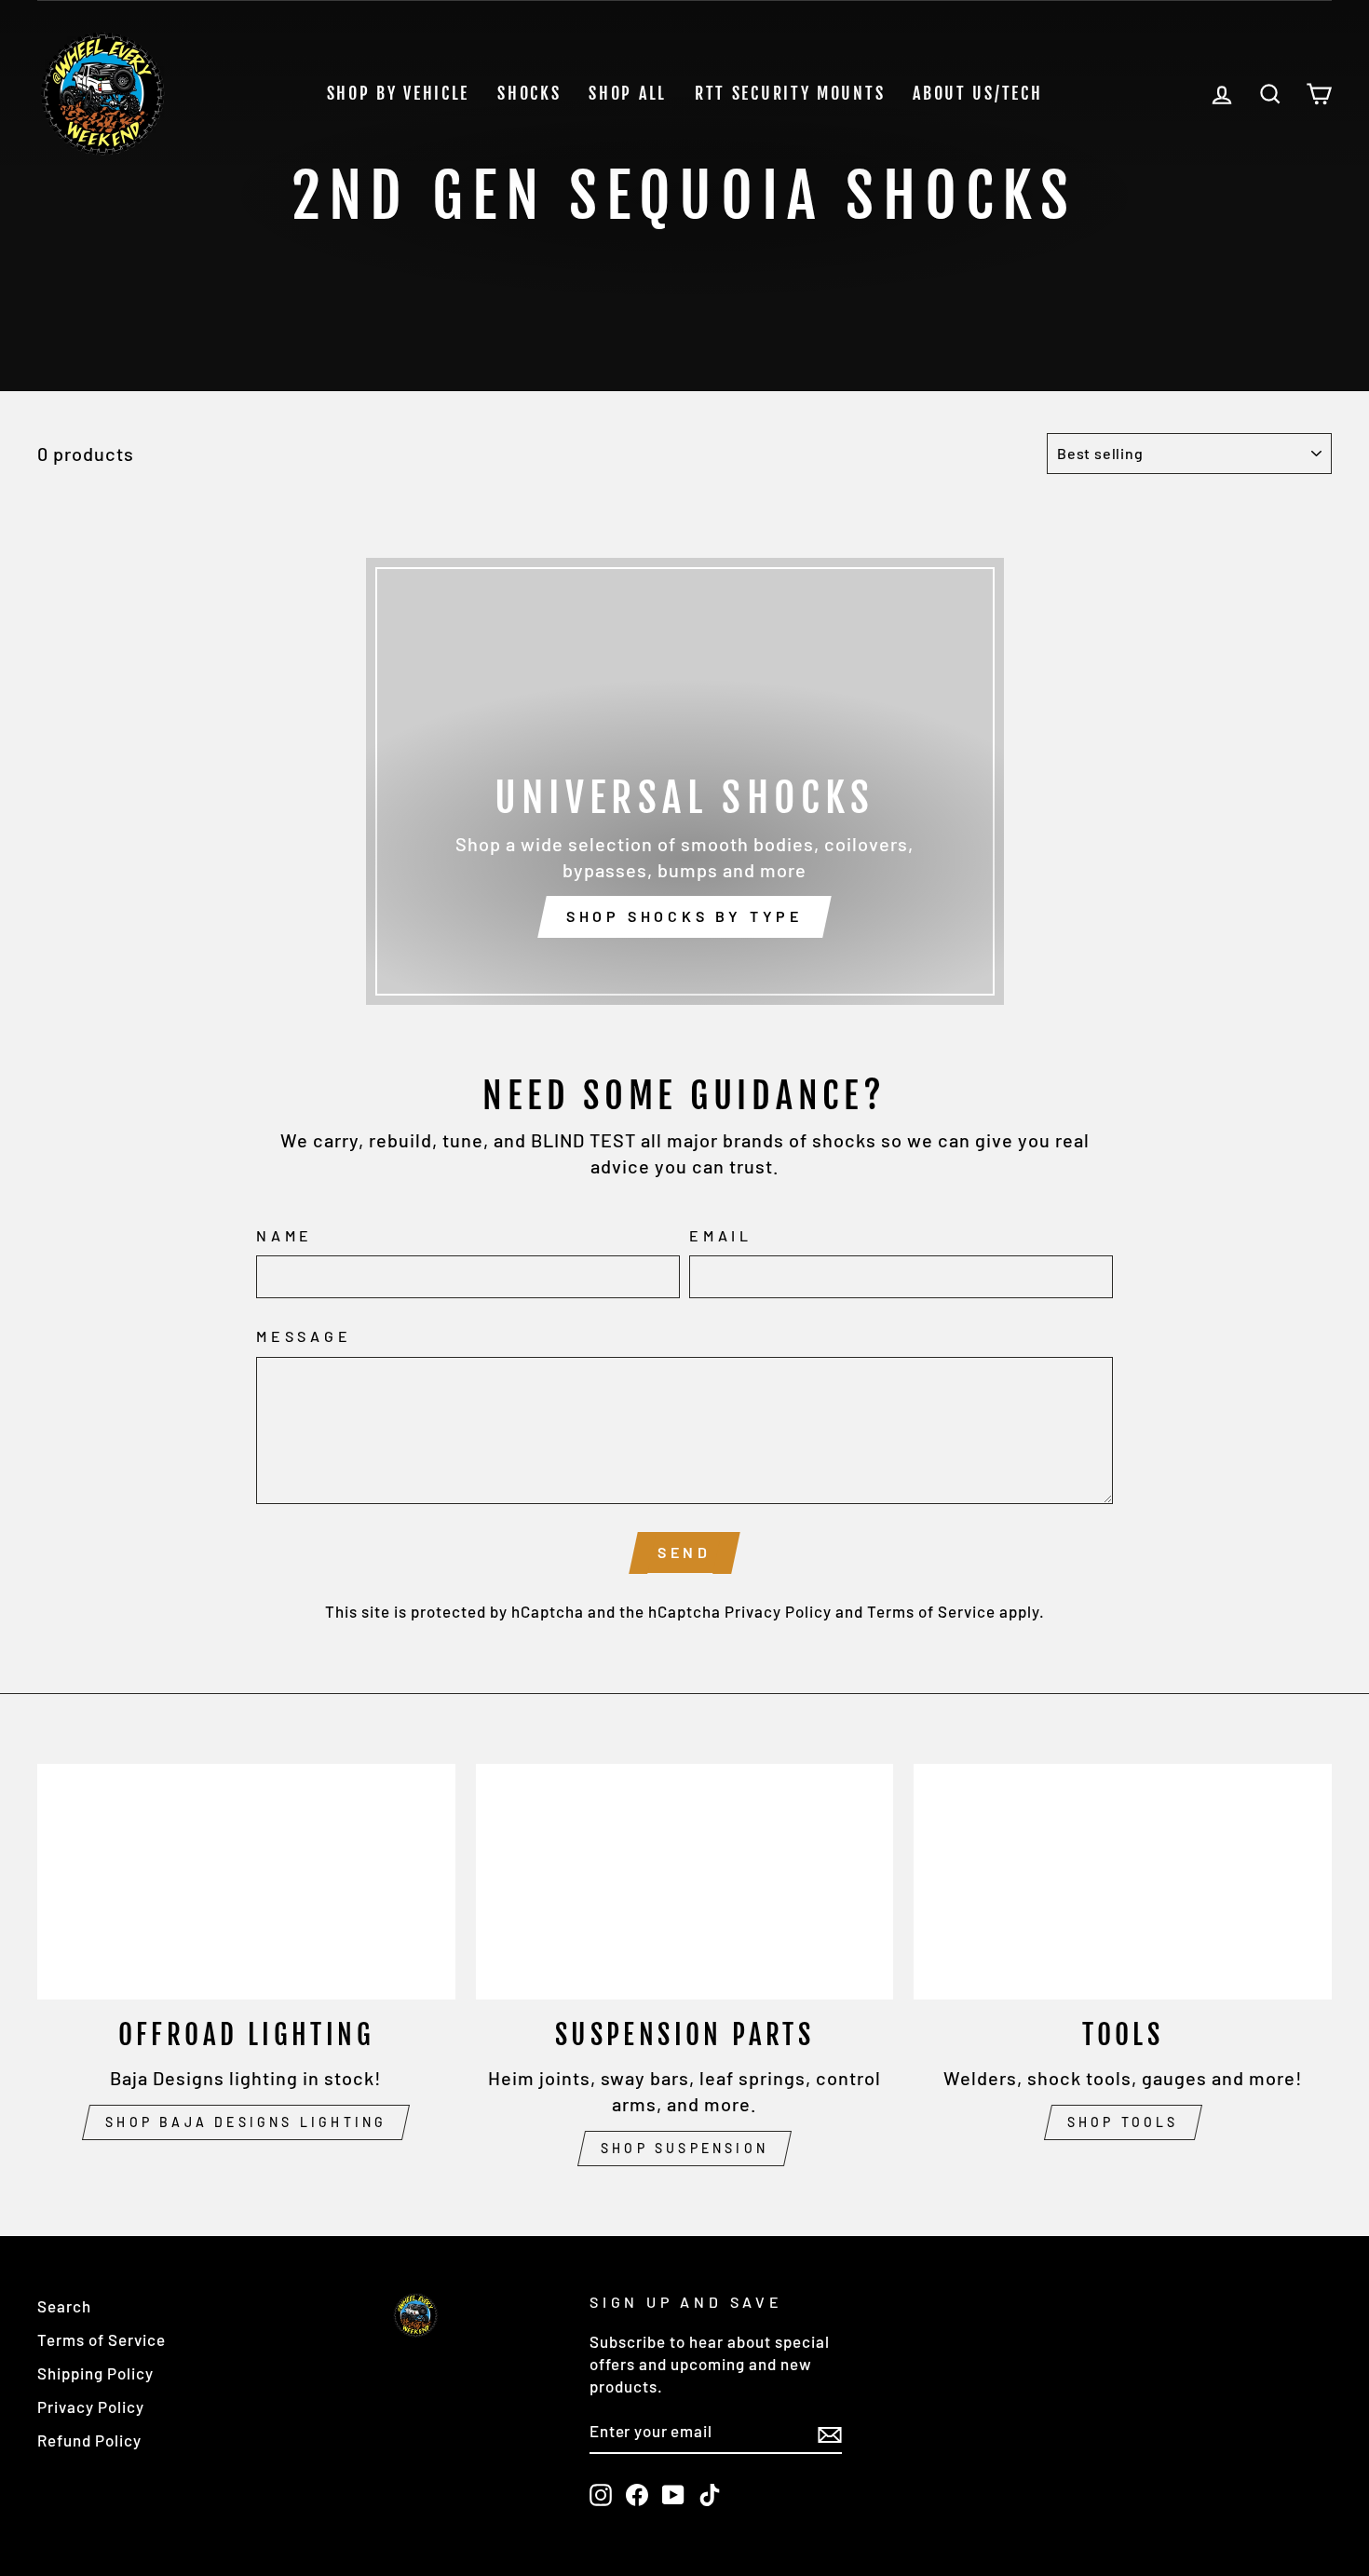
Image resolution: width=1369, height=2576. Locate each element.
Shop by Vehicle (399, 93)
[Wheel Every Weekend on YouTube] (673, 2494)
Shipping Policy (95, 2373)
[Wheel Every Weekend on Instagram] (601, 2494)
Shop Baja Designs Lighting (246, 2122)
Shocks (529, 93)
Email (721, 1235)
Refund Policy (89, 2440)
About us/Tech (977, 93)
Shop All (628, 93)
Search (64, 2306)
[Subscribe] (830, 2433)
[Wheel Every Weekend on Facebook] (637, 2494)
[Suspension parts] (685, 1881)
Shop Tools (1123, 2122)
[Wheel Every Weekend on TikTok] (710, 2494)
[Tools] (1123, 1881)
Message (304, 1336)
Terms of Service (931, 1611)
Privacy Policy (778, 1611)
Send (684, 1552)
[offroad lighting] (246, 1881)
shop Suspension (684, 2148)
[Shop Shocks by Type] (685, 781)
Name (285, 1235)
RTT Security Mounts (790, 93)
